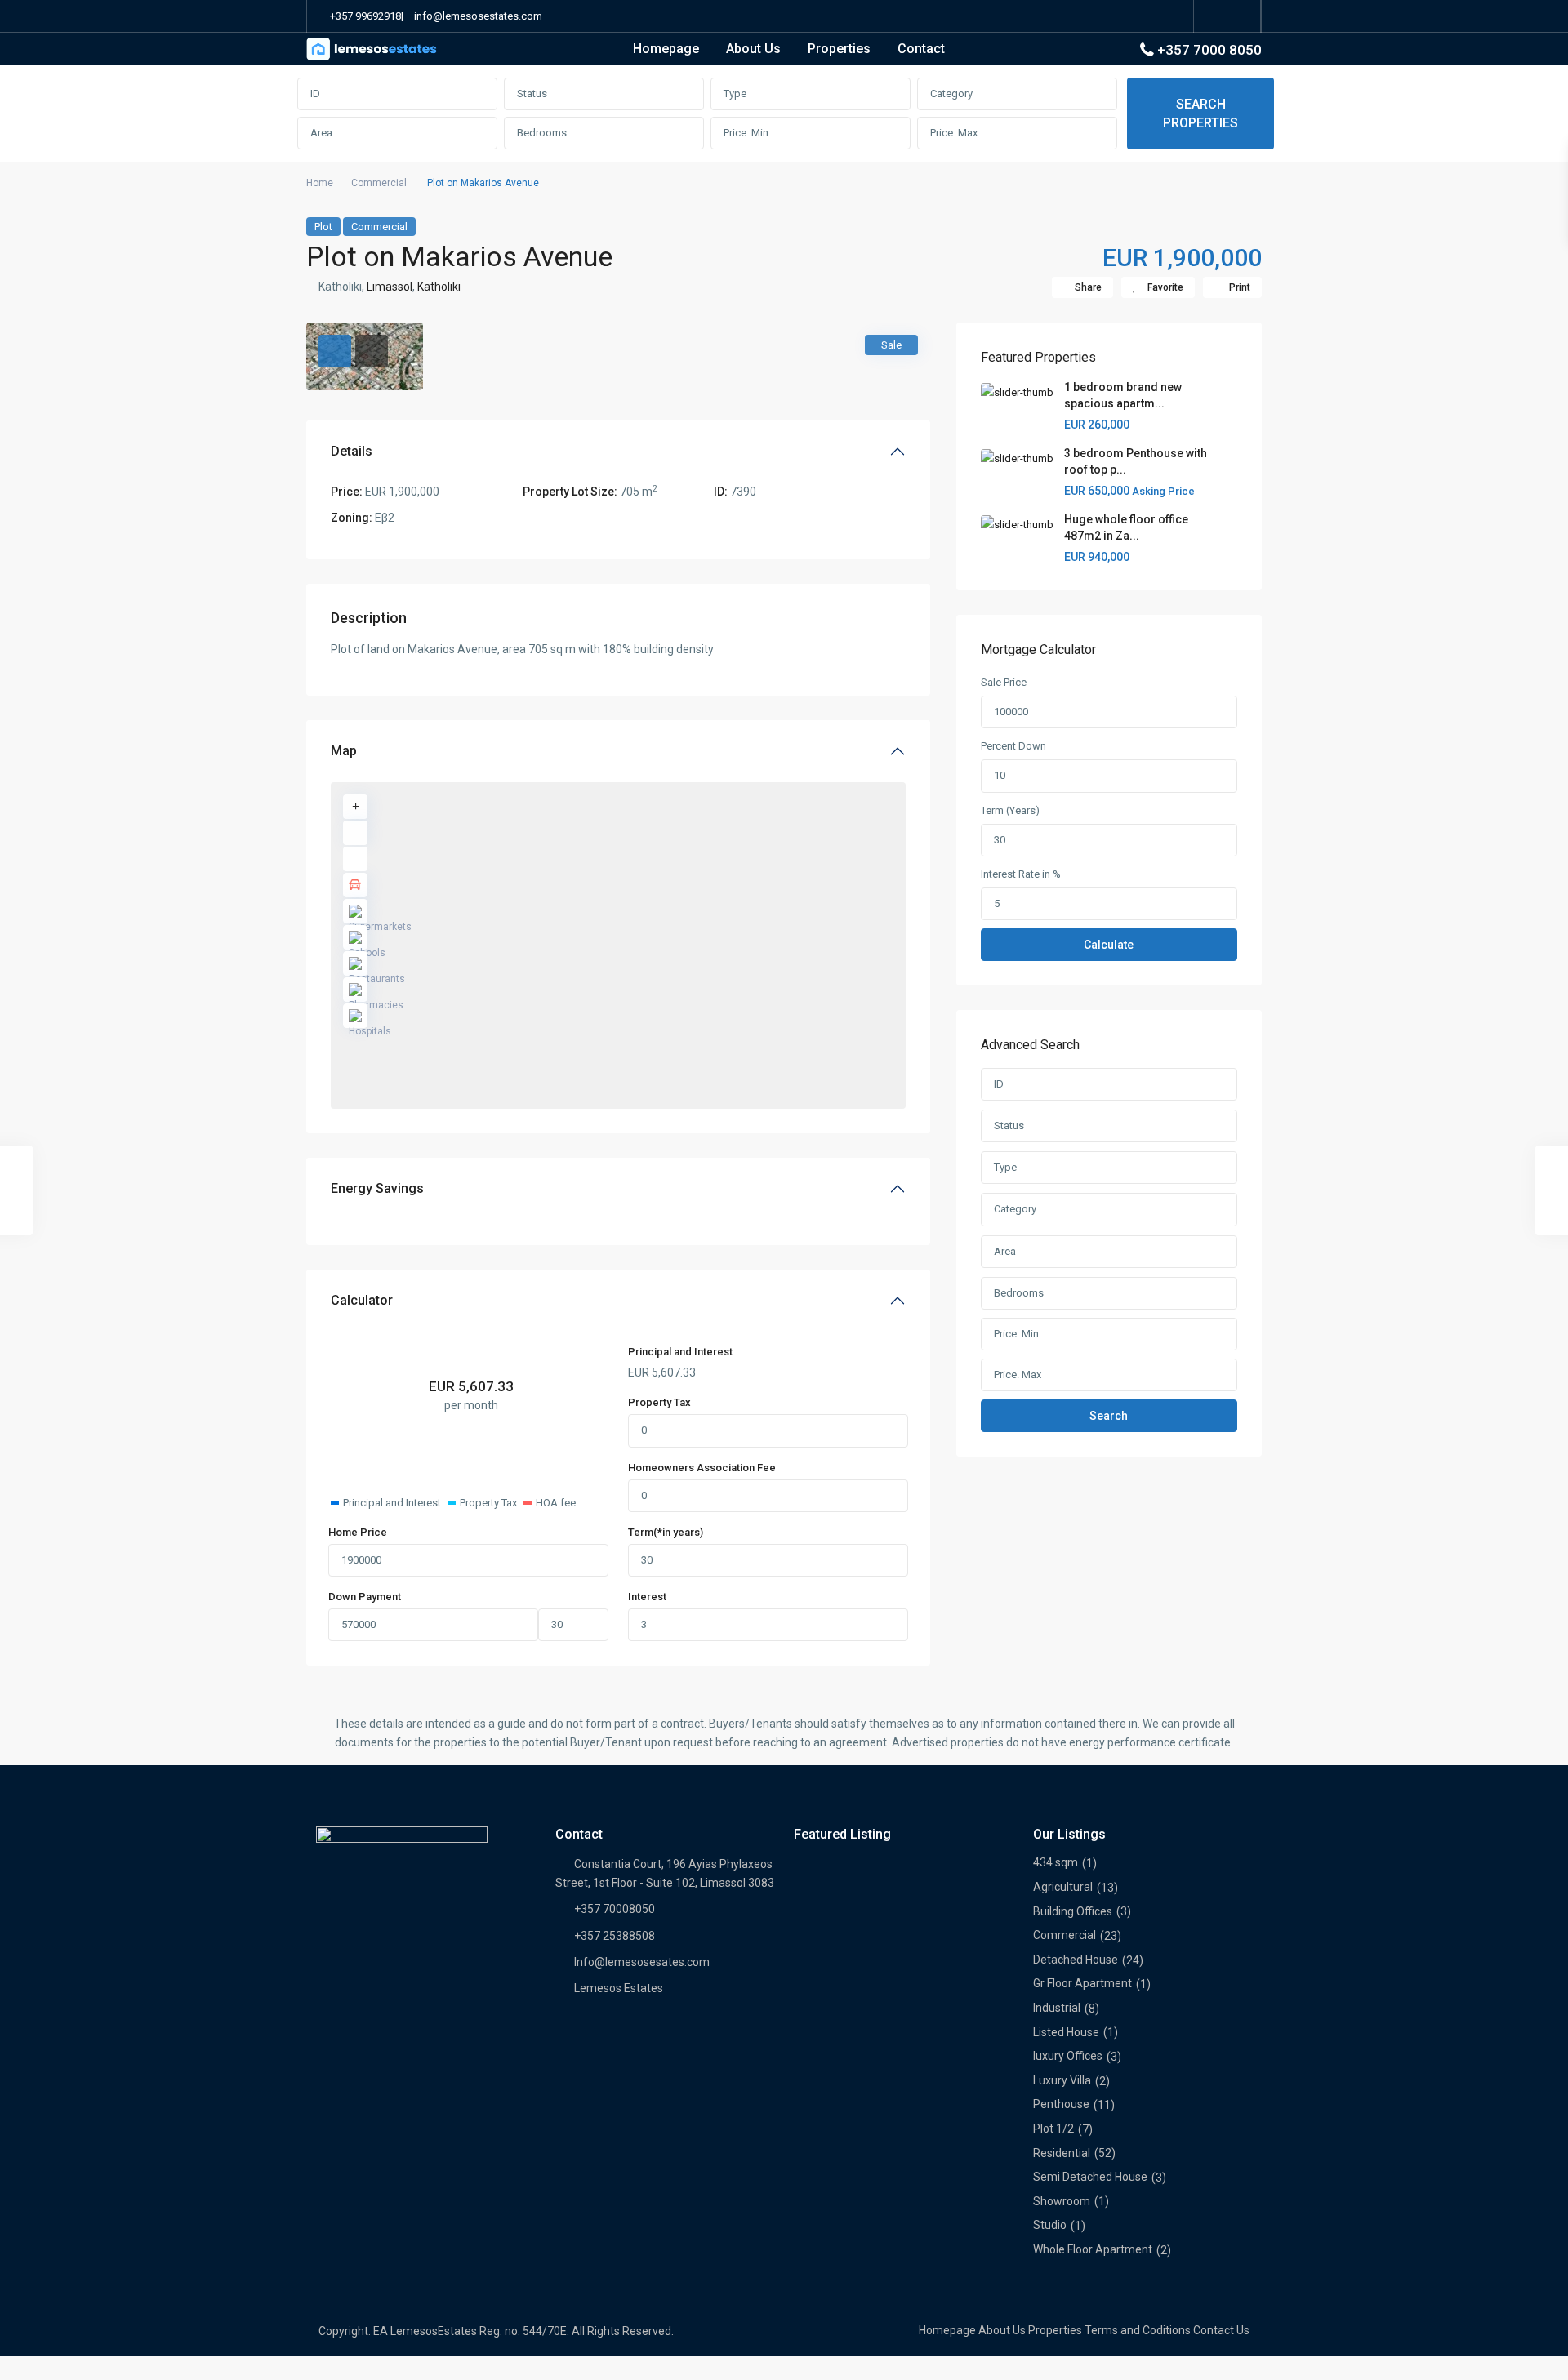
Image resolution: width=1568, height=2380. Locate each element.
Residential (1062, 2153)
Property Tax (659, 1402)
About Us (753, 49)
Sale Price (1004, 682)
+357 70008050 (615, 1909)
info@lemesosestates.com (478, 16)
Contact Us (1221, 2330)
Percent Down (1013, 746)
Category (951, 93)
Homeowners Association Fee (702, 1468)
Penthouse (1061, 2104)
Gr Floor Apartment (1082, 1983)
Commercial (379, 183)
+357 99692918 (365, 16)
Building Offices (1073, 1911)
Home (320, 183)
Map (344, 751)
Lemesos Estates (619, 1988)
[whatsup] (1244, 16)
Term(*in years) (666, 1532)
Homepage (666, 49)
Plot (323, 227)
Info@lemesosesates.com (642, 1962)
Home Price (358, 1532)
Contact (921, 49)
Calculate (1109, 945)
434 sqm (1056, 1862)
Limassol (390, 287)
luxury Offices (1068, 2056)
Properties (839, 49)
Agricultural (1063, 1887)
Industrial (1057, 2008)
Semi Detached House (1090, 2177)
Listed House (1066, 2032)
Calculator (362, 1300)
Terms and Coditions (1138, 2330)
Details (352, 451)
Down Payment (365, 1597)
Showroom (1062, 2201)
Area (321, 133)
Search (1109, 1416)
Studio (1050, 2225)
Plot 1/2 (1053, 2129)
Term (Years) (1010, 810)
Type (735, 93)
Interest (647, 1597)
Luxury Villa (1062, 2080)
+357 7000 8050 (1209, 50)
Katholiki (439, 287)
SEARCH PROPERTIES (1200, 113)
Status (532, 93)
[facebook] (1211, 16)
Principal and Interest (680, 1352)
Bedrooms (542, 133)
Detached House (1076, 1960)
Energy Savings (377, 1188)
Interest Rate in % (1021, 874)
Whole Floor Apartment (1093, 2249)
